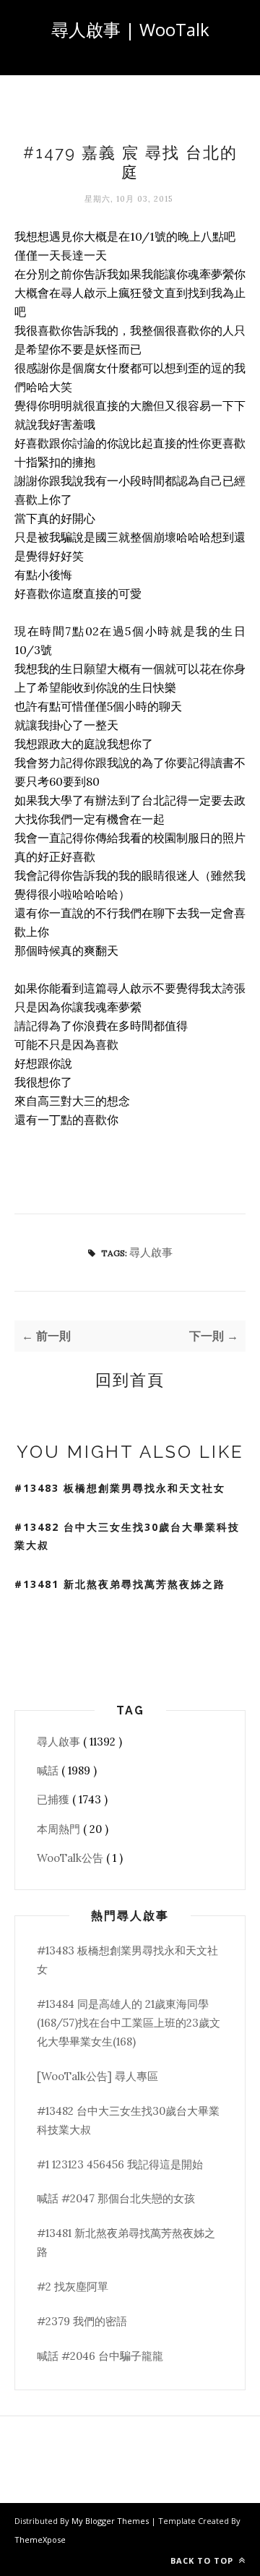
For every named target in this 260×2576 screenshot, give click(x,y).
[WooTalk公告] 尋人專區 (97, 2076)
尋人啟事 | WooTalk (130, 29)
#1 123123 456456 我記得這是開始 (120, 2164)
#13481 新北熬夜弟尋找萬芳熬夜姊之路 (120, 1584)
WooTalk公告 (71, 1858)
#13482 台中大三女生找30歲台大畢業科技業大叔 (127, 1536)
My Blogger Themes (111, 2521)
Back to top (203, 2560)
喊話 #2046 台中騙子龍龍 (100, 2356)
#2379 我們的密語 (82, 2321)
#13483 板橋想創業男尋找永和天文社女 (120, 1488)
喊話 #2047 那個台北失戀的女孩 (116, 2198)
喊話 (49, 1770)
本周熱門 (60, 1829)
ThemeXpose (40, 2539)
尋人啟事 (151, 1252)
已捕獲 (55, 1799)
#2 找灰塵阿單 (73, 2287)
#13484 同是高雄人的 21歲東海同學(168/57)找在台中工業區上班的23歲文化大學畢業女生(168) (129, 2023)
